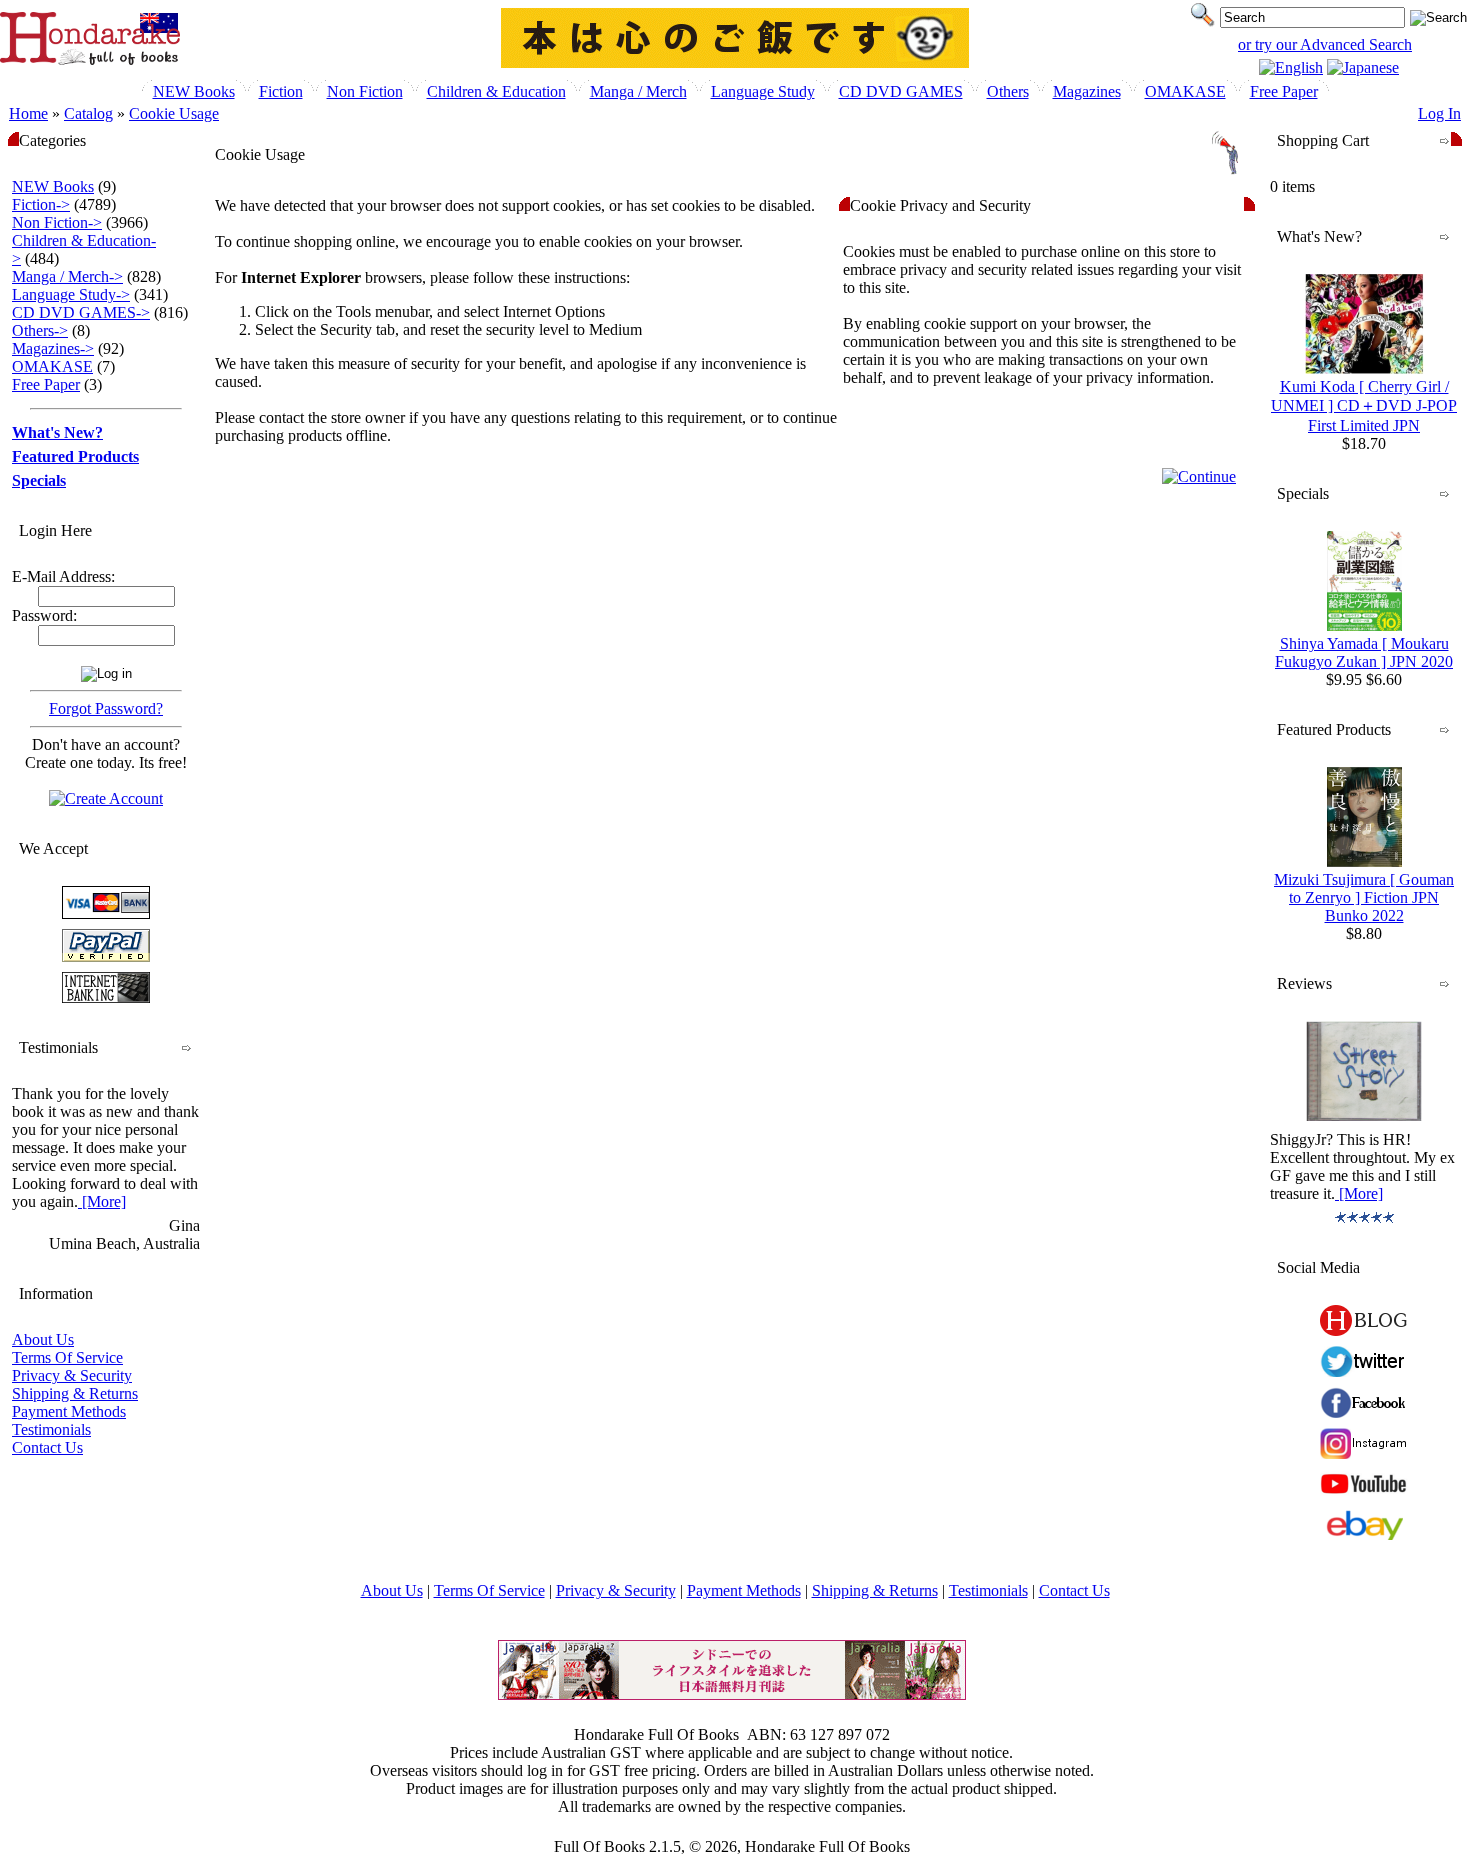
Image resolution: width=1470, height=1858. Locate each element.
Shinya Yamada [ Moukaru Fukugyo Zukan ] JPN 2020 (1364, 652)
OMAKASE (1185, 91)
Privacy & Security (72, 1375)
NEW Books (194, 91)
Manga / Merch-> (67, 276)
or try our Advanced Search (1325, 44)
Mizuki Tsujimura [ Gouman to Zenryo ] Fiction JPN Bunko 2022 (1364, 897)
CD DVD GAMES (901, 91)
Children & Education (496, 91)
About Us (43, 1339)
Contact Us (47, 1447)
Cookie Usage (174, 113)
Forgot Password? (106, 708)
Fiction (281, 91)
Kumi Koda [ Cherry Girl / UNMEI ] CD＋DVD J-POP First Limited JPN (1364, 406)
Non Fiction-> (57, 222)
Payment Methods (69, 1411)
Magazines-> (53, 348)
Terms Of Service (67, 1357)
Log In (1439, 113)
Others (1008, 91)
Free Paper (1284, 91)
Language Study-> (71, 294)
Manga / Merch (638, 91)
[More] (102, 1201)
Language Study (763, 91)
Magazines (1087, 91)
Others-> (40, 330)
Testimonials (51, 1429)
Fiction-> (41, 204)
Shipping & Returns (75, 1393)
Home (28, 113)
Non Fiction (365, 91)
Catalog (88, 113)
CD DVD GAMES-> (81, 312)
